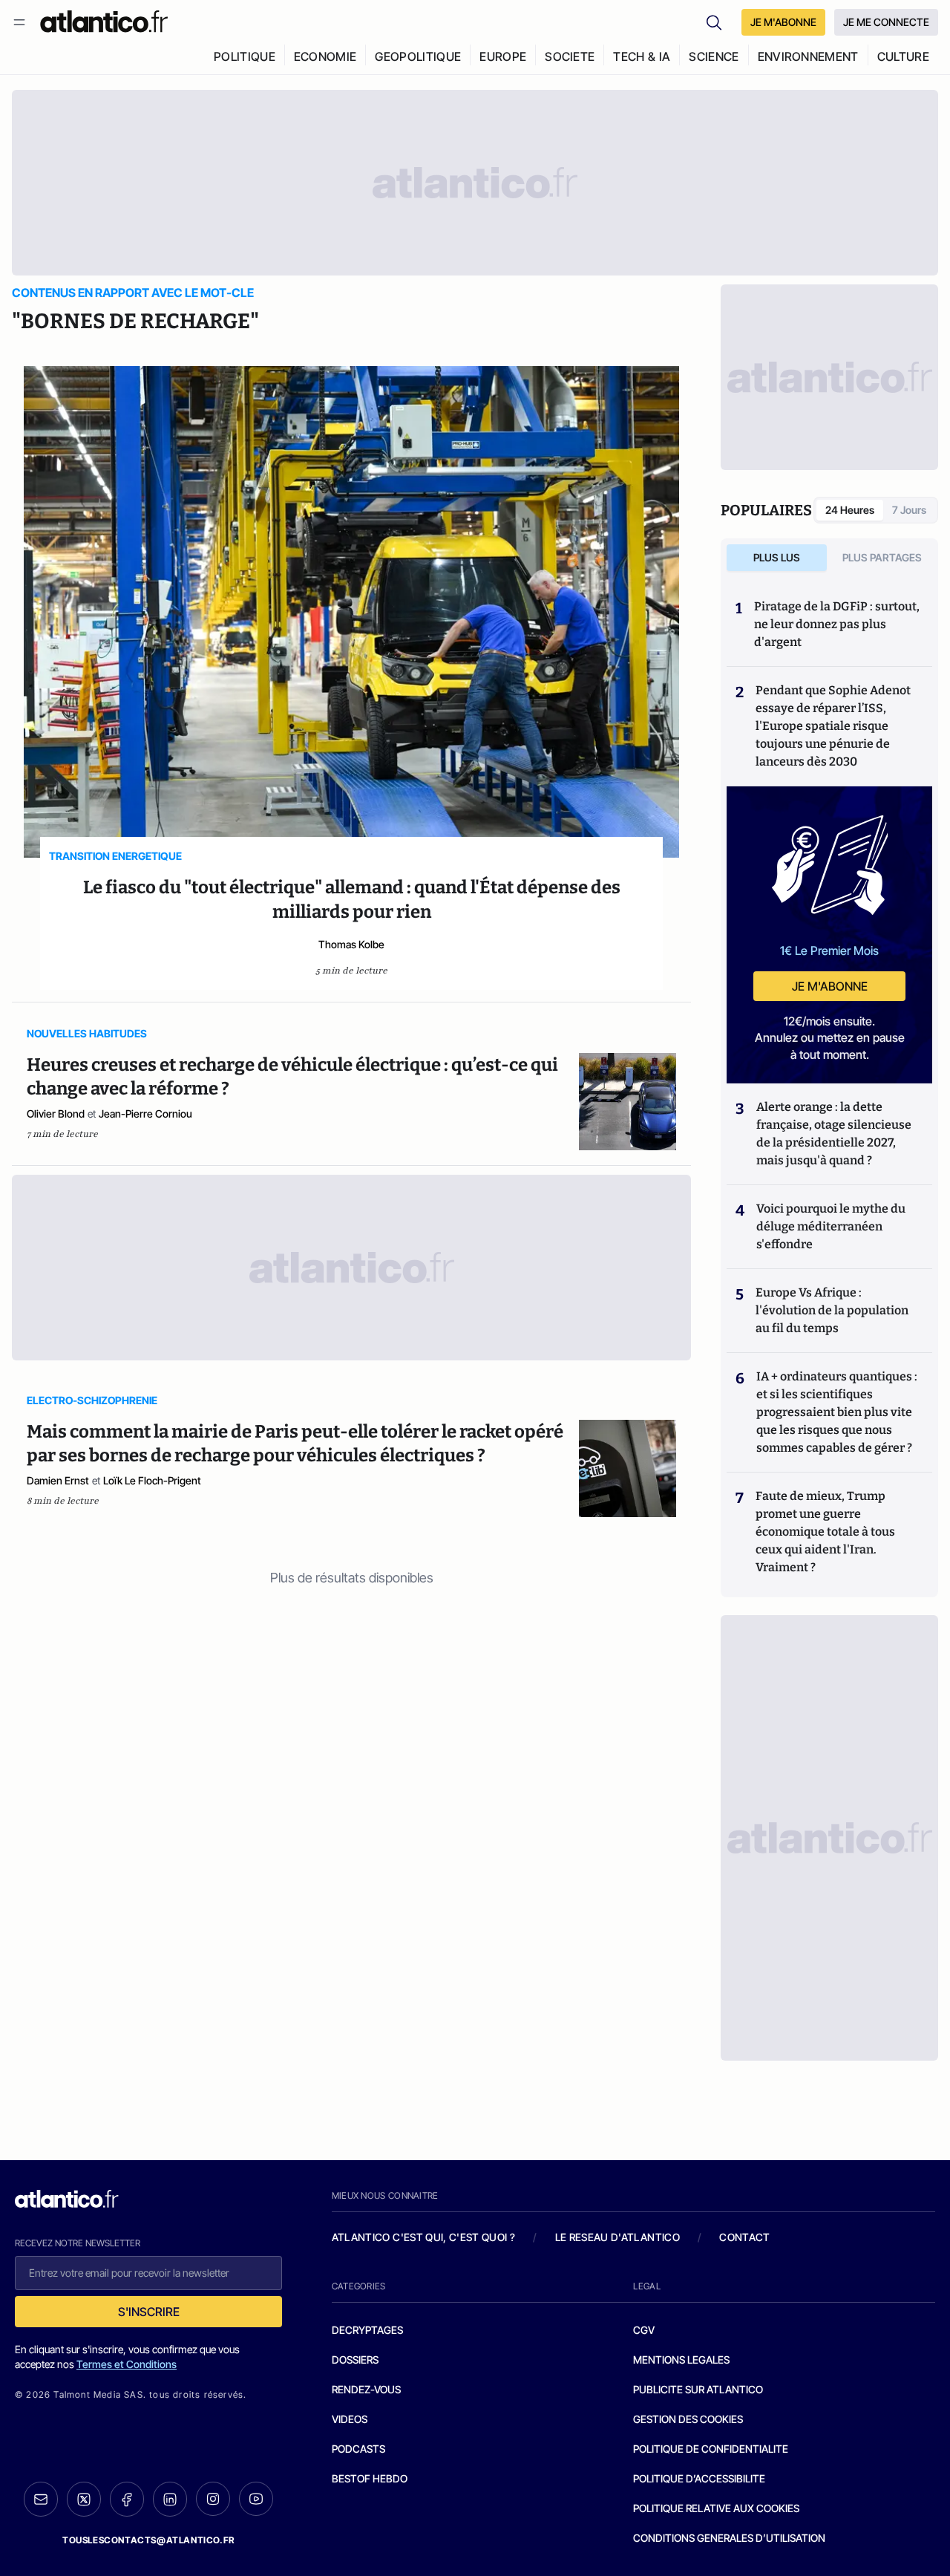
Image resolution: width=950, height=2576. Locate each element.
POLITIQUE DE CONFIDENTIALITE (711, 2449)
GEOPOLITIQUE (418, 56)
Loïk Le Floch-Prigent (152, 1480)
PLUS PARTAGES (882, 557)
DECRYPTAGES (367, 2330)
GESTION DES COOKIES (688, 2419)
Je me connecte (886, 22)
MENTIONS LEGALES (681, 2360)
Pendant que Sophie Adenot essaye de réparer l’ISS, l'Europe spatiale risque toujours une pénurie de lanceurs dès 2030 (833, 726)
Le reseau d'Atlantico (617, 2237)
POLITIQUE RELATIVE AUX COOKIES (716, 2508)
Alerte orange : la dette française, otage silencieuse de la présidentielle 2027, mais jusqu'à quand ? (834, 1134)
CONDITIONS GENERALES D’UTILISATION (729, 2538)
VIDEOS (350, 2419)
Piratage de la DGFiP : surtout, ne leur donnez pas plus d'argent (837, 624)
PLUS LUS (777, 557)
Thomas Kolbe (351, 944)
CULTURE (903, 56)
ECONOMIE (325, 56)
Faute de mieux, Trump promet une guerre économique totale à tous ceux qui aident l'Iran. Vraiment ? (825, 1532)
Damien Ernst (58, 1480)
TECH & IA (642, 56)
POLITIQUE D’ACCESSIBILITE (699, 2478)
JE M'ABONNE (783, 22)
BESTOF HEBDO (370, 2478)
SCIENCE (714, 56)
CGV (644, 2330)
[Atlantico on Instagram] (213, 2499)
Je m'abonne (830, 986)
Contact (744, 2237)
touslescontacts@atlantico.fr (148, 2540)
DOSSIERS (355, 2360)
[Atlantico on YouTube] (256, 2499)
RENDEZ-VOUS (366, 2389)
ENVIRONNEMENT (808, 56)
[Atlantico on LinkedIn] (170, 2499)
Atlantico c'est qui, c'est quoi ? (424, 2237)
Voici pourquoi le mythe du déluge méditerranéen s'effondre (831, 1226)
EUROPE (503, 56)
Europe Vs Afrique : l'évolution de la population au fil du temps (832, 1310)
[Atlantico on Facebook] (127, 2499)
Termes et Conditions (127, 2364)
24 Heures (850, 510)
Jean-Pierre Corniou (145, 1113)
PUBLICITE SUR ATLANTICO (698, 2389)
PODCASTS (358, 2449)
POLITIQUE (245, 56)
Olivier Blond (56, 1113)
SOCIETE (570, 56)
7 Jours (909, 510)
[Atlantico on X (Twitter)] (84, 2499)
